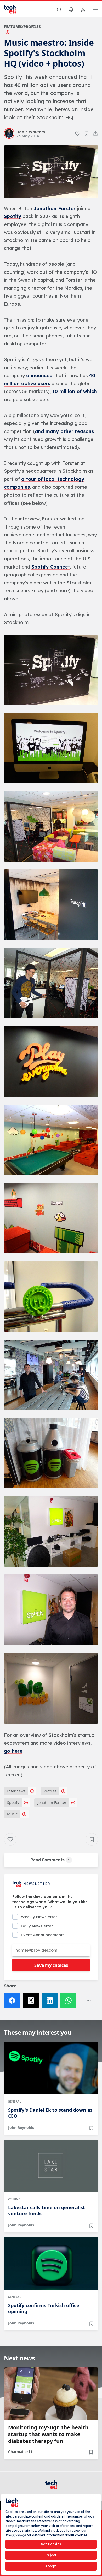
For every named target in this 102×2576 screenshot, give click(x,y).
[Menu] (95, 10)
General (14, 2101)
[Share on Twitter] (32, 2000)
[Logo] (13, 9)
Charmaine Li (20, 2452)
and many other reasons (64, 431)
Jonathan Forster (55, 208)
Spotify (13, 216)
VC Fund (14, 2199)
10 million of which (74, 391)
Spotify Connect (51, 567)
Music (12, 1814)
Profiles (50, 1791)
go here (13, 1751)
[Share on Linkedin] (51, 2000)
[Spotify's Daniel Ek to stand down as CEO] (51, 2068)
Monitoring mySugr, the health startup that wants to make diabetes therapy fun (48, 2434)
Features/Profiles (22, 26)
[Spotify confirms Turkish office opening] (51, 2264)
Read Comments (50, 1860)
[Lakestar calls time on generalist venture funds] (51, 2166)
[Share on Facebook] (13, 2000)
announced (39, 375)
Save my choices (51, 1965)
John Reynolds (21, 2127)
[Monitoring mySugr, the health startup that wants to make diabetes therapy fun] (51, 2394)
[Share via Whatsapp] (70, 2000)
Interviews (16, 1791)
